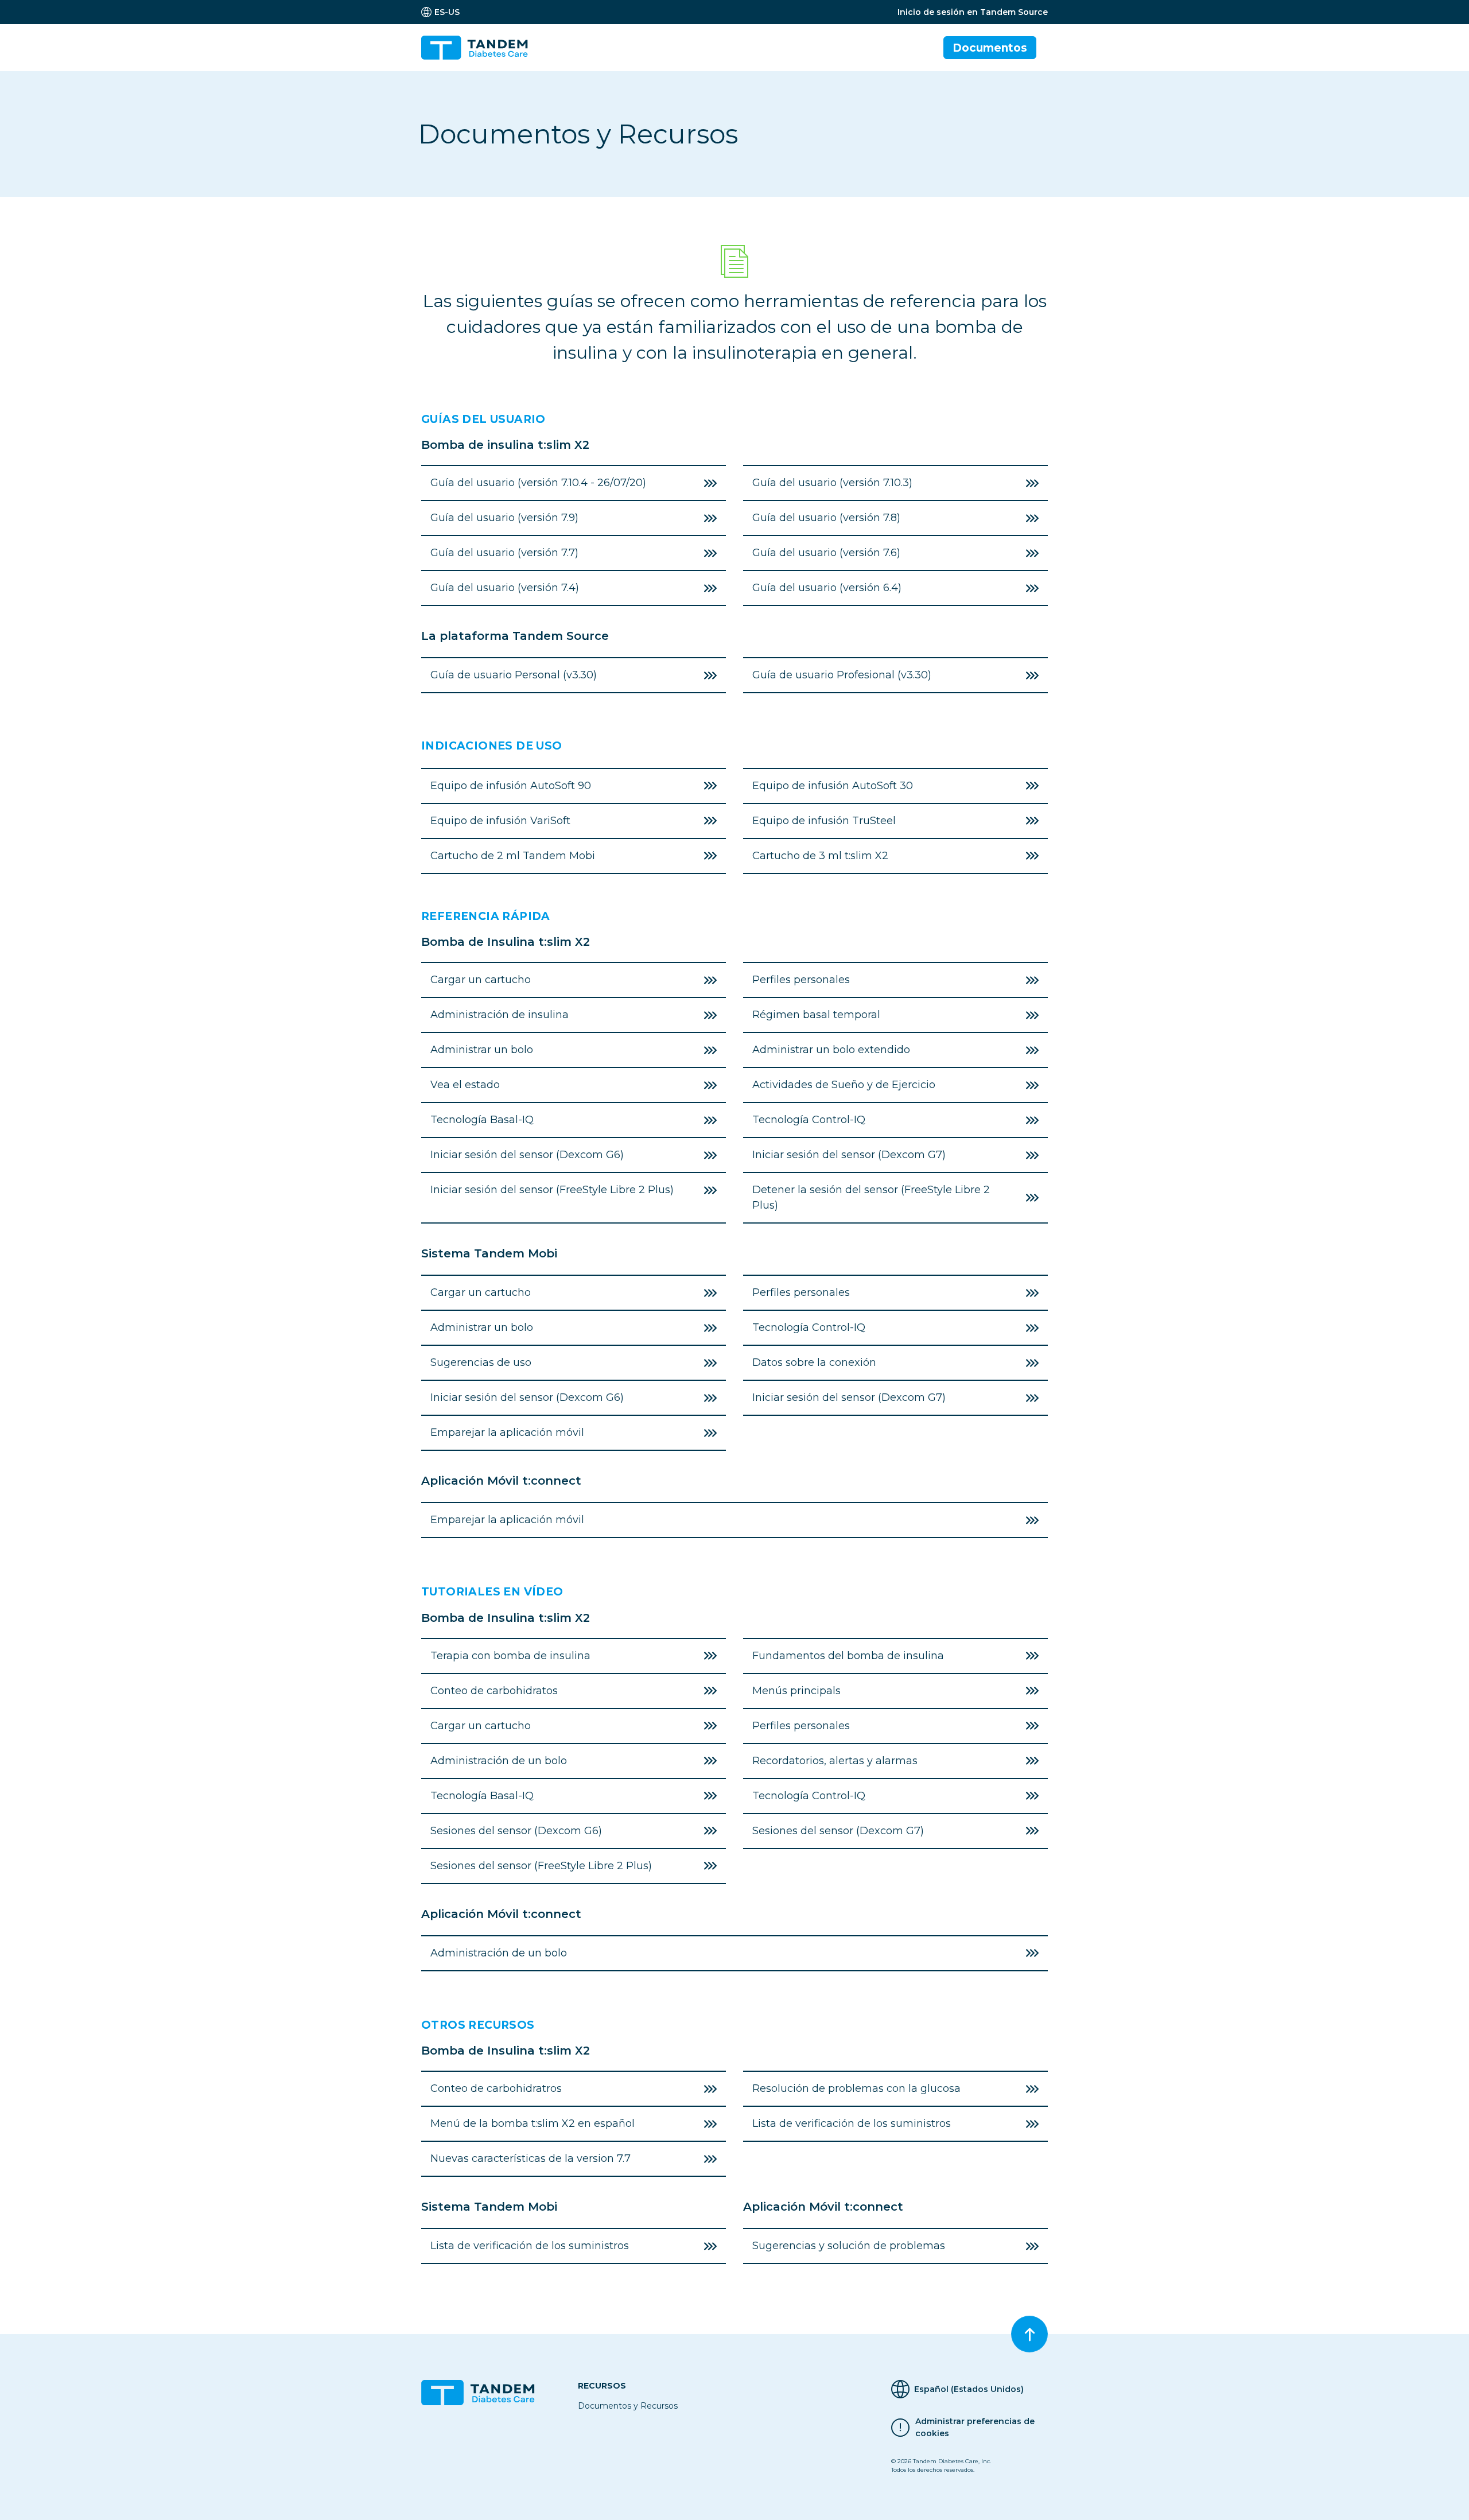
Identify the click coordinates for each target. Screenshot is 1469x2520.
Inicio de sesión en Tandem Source (973, 12)
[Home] (479, 48)
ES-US (447, 12)
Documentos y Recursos (628, 2406)
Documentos (990, 48)
